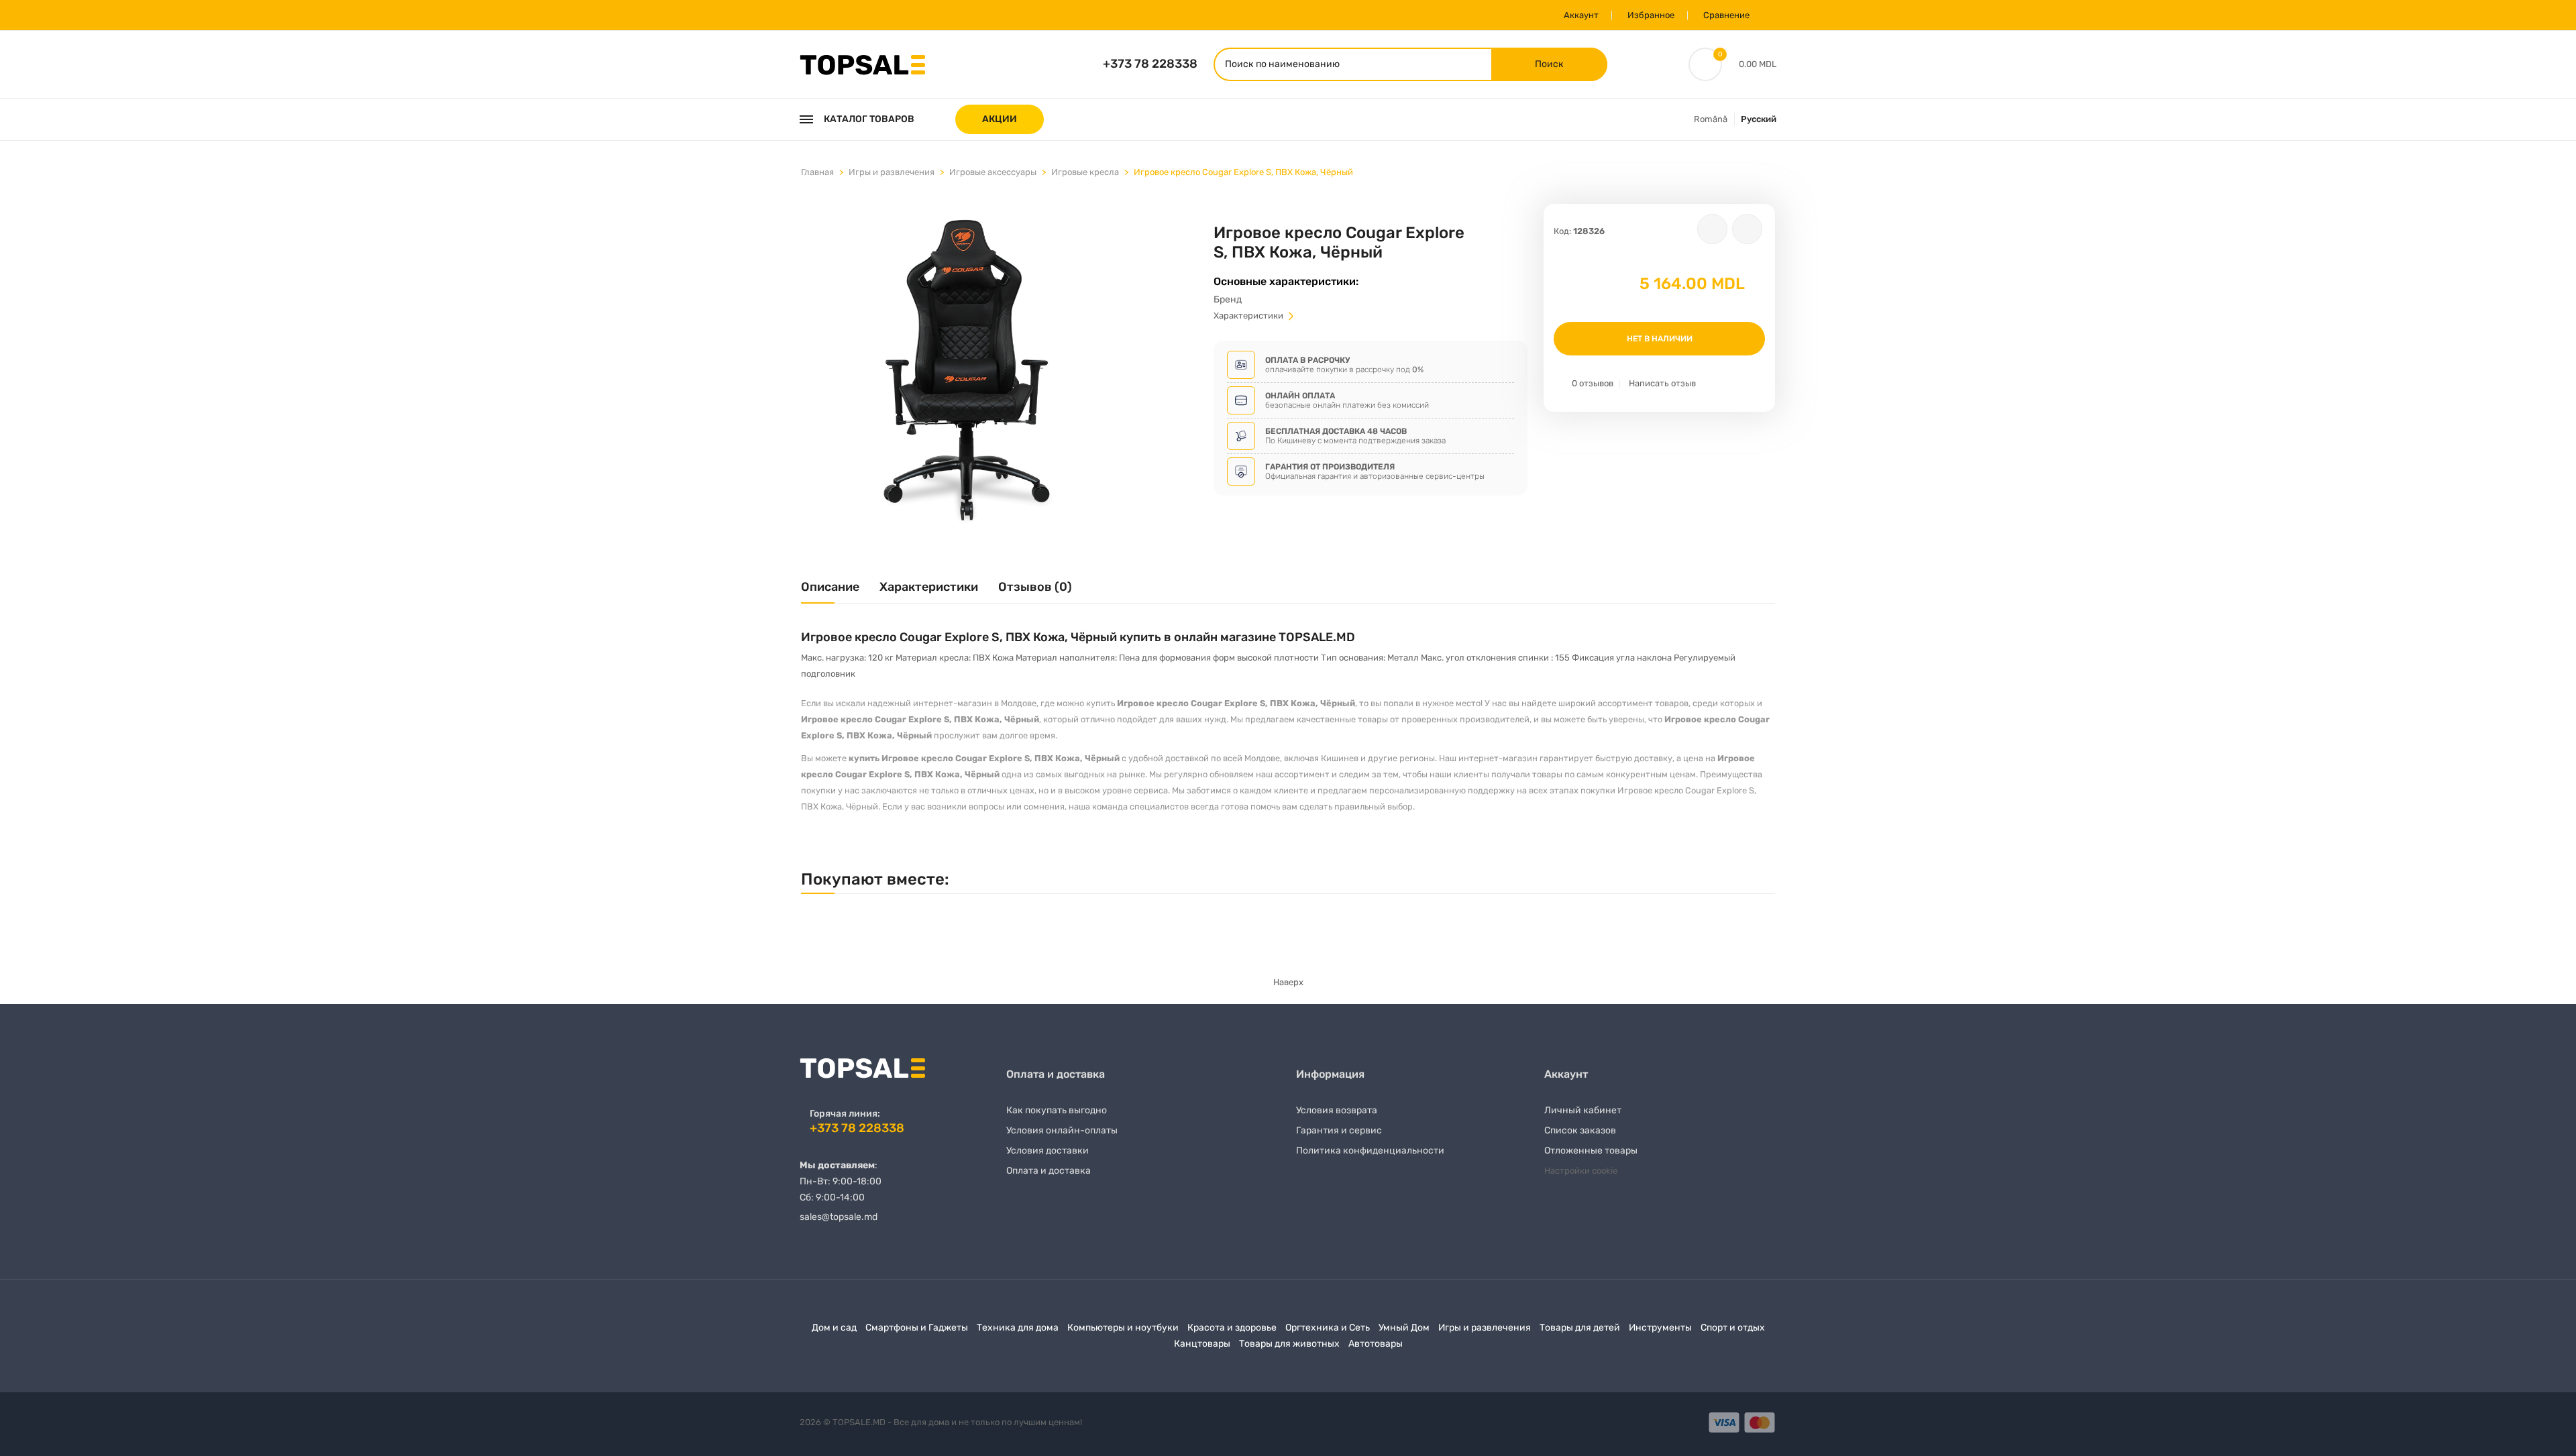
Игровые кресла (1085, 172)
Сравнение (1726, 15)
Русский (1759, 119)
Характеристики (1249, 316)
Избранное (1651, 15)
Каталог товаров (869, 119)
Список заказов (1580, 1130)
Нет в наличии (1660, 339)
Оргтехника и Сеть (1328, 1328)
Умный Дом (1404, 1328)
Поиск (1549, 64)
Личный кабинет (1583, 1110)
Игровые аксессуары (993, 172)
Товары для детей (1580, 1328)
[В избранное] (1712, 229)
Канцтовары (1202, 1344)
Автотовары (1376, 1344)
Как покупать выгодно (1057, 1110)
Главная (817, 172)
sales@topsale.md (839, 1217)
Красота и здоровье (1232, 1328)
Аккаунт (1581, 15)
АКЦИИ (1000, 119)
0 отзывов (1593, 383)
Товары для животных (1289, 1344)
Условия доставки (1048, 1151)
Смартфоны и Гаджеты (917, 1328)
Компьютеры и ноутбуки (1123, 1328)
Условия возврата (1337, 1110)
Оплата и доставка (1049, 1171)
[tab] (830, 592)
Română (1711, 119)
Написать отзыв (1662, 383)
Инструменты (1660, 1328)
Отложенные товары (1591, 1151)
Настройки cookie (1581, 1171)
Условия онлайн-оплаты (1062, 1130)
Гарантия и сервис (1339, 1130)
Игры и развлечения (892, 172)
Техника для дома (1018, 1328)
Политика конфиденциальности (1370, 1151)
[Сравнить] (1747, 229)
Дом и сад (834, 1328)
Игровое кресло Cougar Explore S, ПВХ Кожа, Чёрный (1243, 172)
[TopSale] (862, 63)
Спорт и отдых (1733, 1328)
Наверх (1288, 982)
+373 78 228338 (1150, 64)
